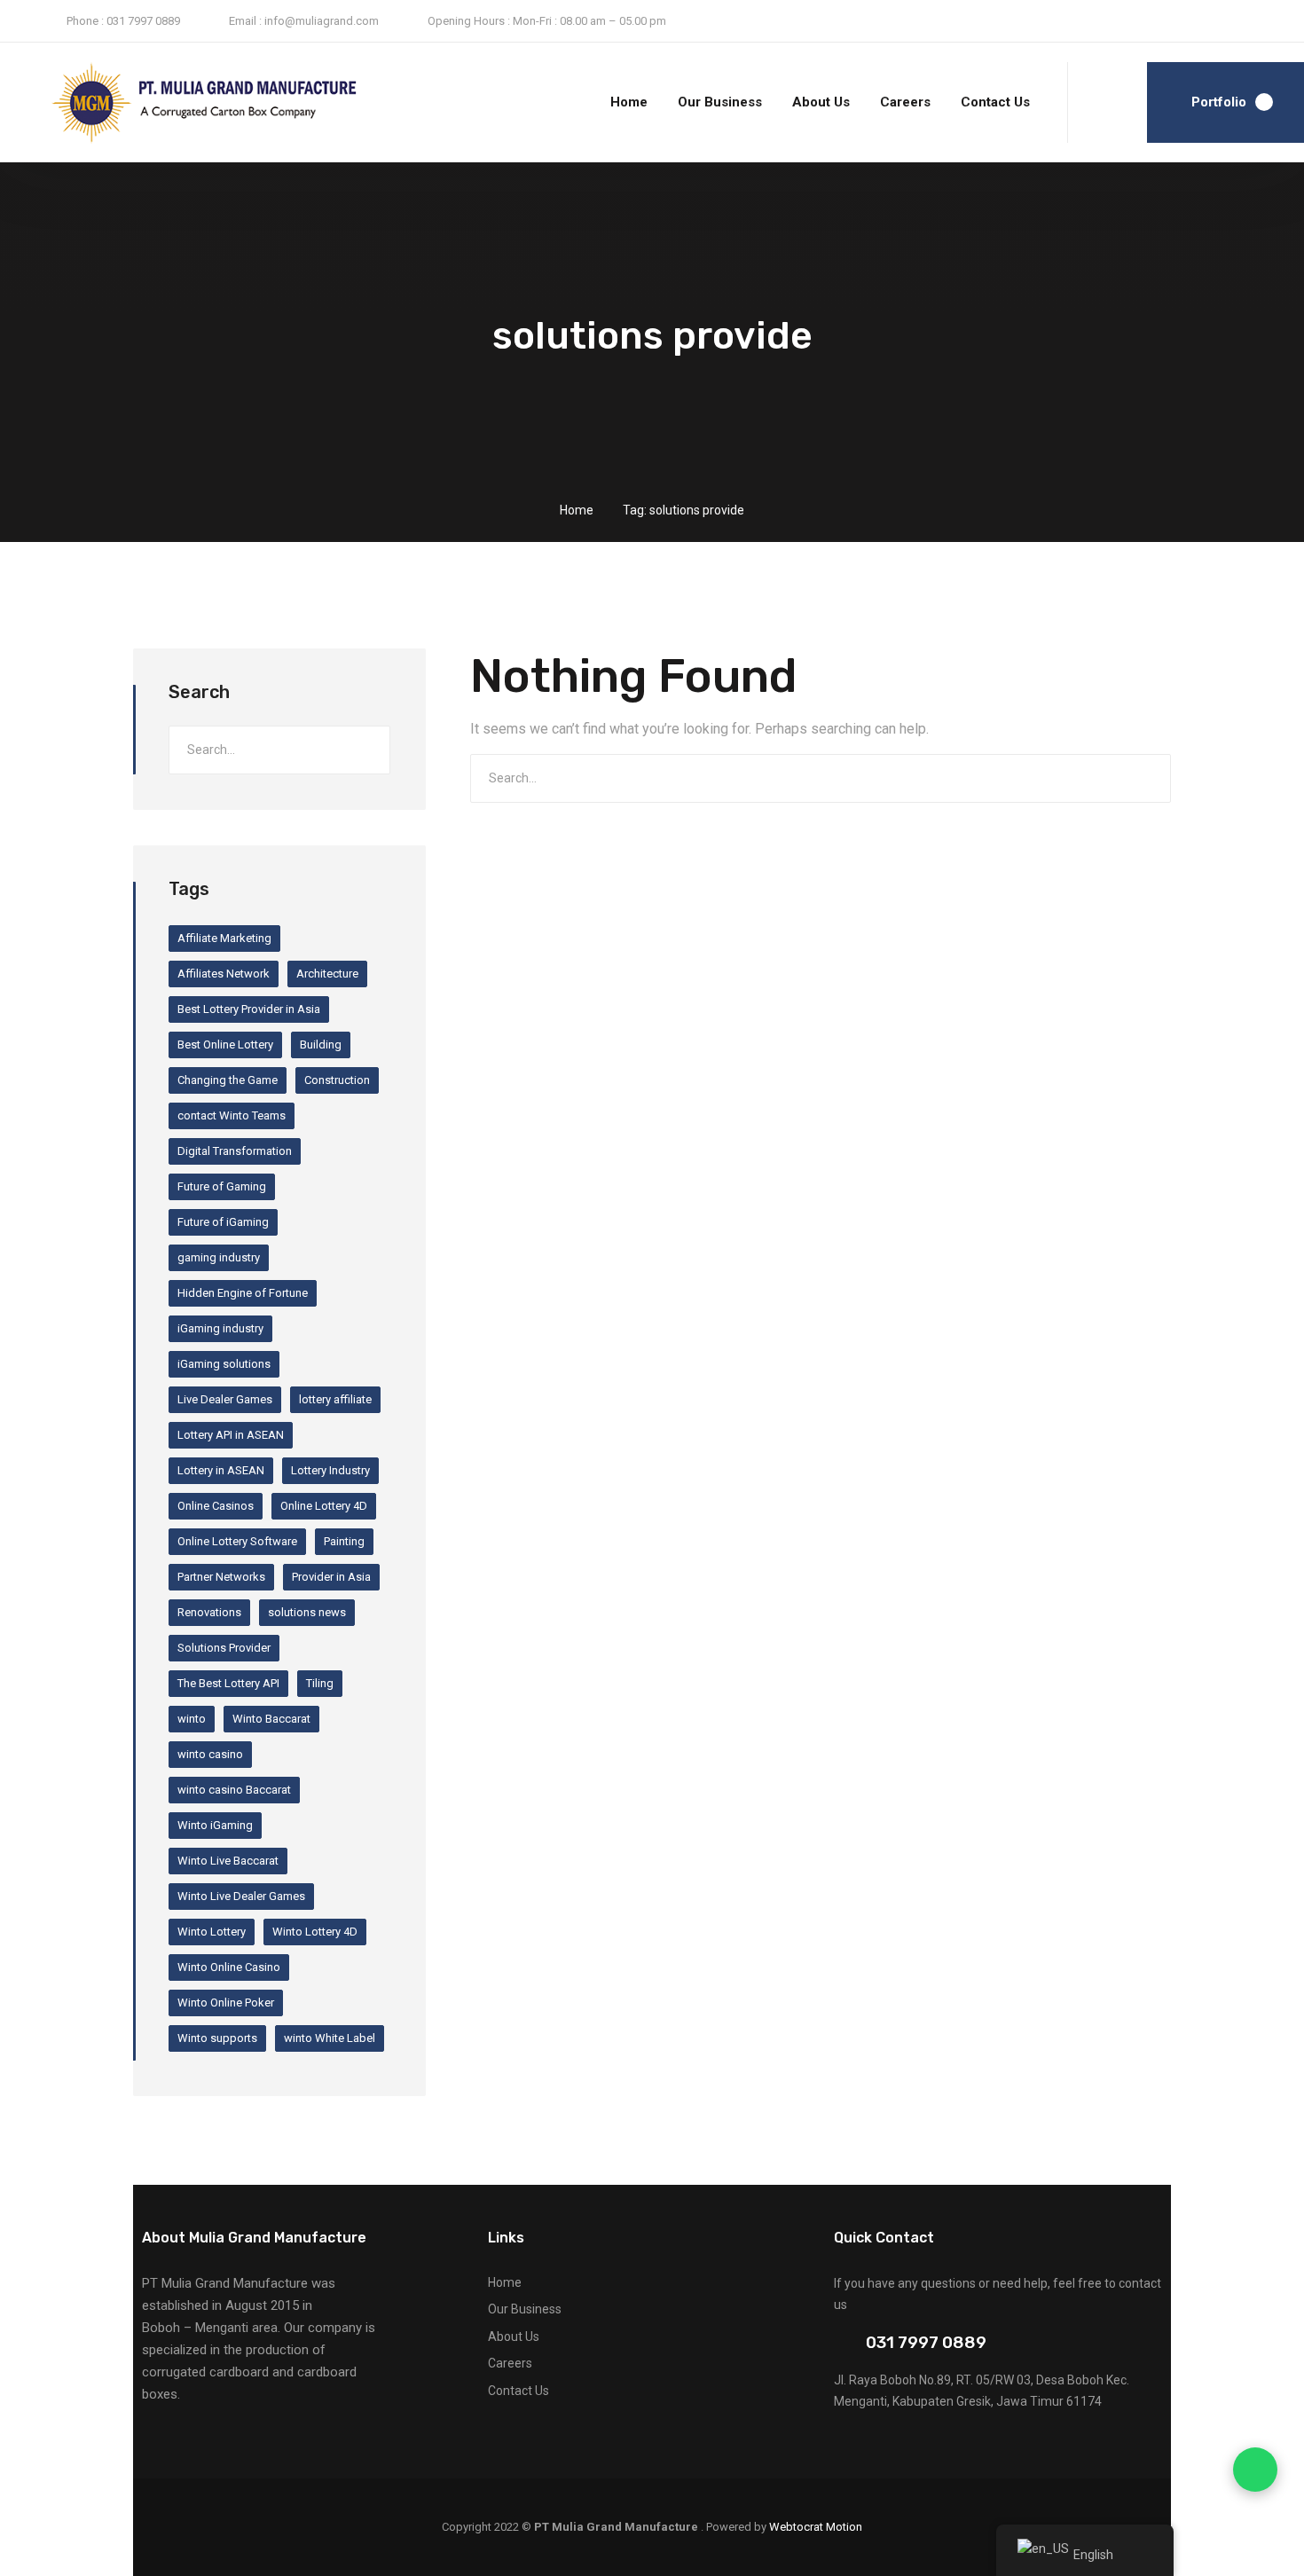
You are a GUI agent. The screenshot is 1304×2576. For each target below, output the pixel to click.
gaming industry (219, 1257)
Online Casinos (216, 1506)
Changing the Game (228, 1080)
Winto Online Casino (229, 1967)
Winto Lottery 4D (315, 1932)
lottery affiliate (335, 1399)
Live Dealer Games (225, 1399)
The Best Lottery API (228, 1683)
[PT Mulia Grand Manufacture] (165, 103)
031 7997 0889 (926, 2342)
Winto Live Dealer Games (241, 1896)
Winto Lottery (212, 1932)
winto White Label (330, 2038)
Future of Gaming (222, 1186)
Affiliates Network (224, 974)
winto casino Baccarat (234, 1790)
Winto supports (217, 2038)
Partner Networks (221, 1577)
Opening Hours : (469, 21)
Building (321, 1045)
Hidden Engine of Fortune (243, 1293)
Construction (337, 1080)
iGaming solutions (224, 1364)
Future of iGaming (223, 1222)
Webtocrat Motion (816, 2527)
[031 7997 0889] (841, 2343)
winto (192, 1719)
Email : (245, 21)
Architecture (327, 974)
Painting (344, 1541)
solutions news (307, 1612)
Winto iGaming (215, 1825)
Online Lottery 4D (324, 1506)
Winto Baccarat (271, 1719)
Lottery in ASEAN (221, 1470)
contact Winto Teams (232, 1115)
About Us (821, 102)
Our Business (720, 102)
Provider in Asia (331, 1577)
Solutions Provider (224, 1648)
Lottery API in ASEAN (231, 1435)
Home (629, 102)
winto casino (210, 1754)
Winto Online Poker (226, 2003)
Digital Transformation (235, 1151)
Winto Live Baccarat (228, 1861)
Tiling (320, 1683)
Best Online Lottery (225, 1045)
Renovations (209, 1612)
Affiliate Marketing (224, 938)
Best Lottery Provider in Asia (249, 1009)
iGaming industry (220, 1328)
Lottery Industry (330, 1470)
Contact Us (995, 102)
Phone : (85, 21)
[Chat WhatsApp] (1255, 2470)
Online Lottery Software (237, 1541)
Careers (905, 102)
